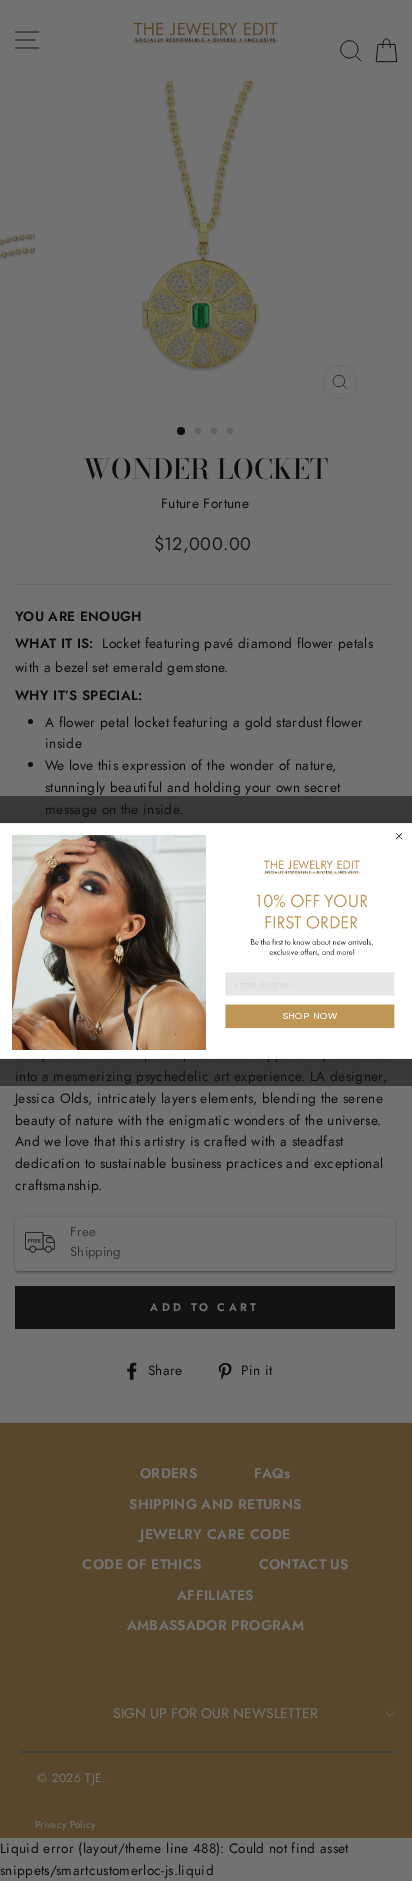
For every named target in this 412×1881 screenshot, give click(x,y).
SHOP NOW (310, 1015)
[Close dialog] (399, 836)
